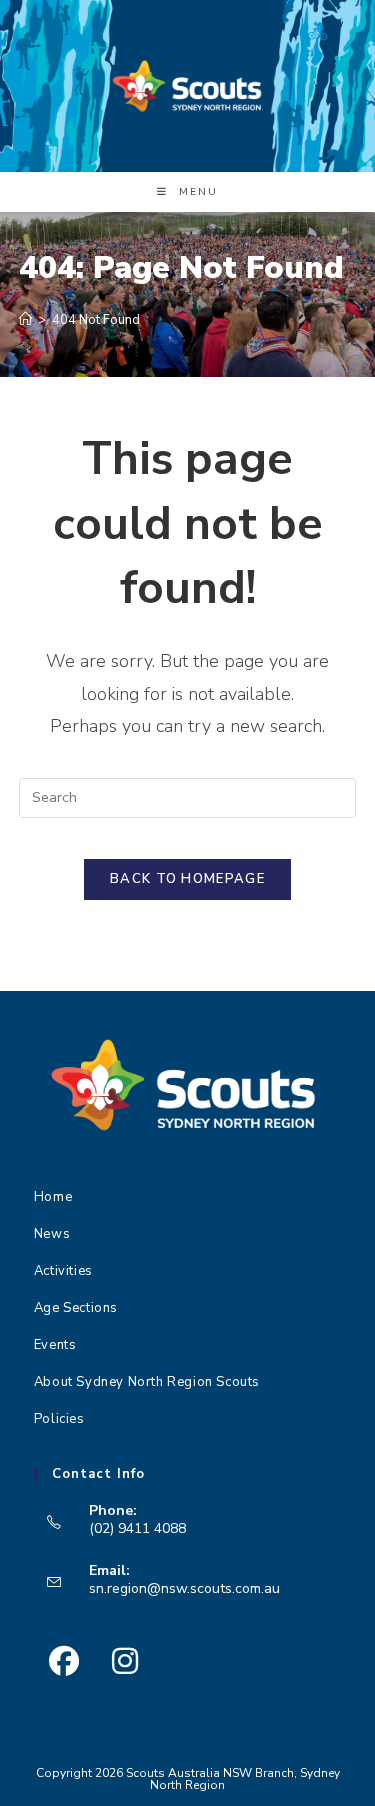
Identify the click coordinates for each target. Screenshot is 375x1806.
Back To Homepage (187, 879)
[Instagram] (125, 1661)
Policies (59, 1419)
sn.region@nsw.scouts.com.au (184, 1588)
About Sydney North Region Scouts (147, 1382)
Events (55, 1345)
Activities (63, 1271)
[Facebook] (64, 1661)
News (52, 1234)
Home (53, 1197)
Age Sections (76, 1308)
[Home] (25, 320)
